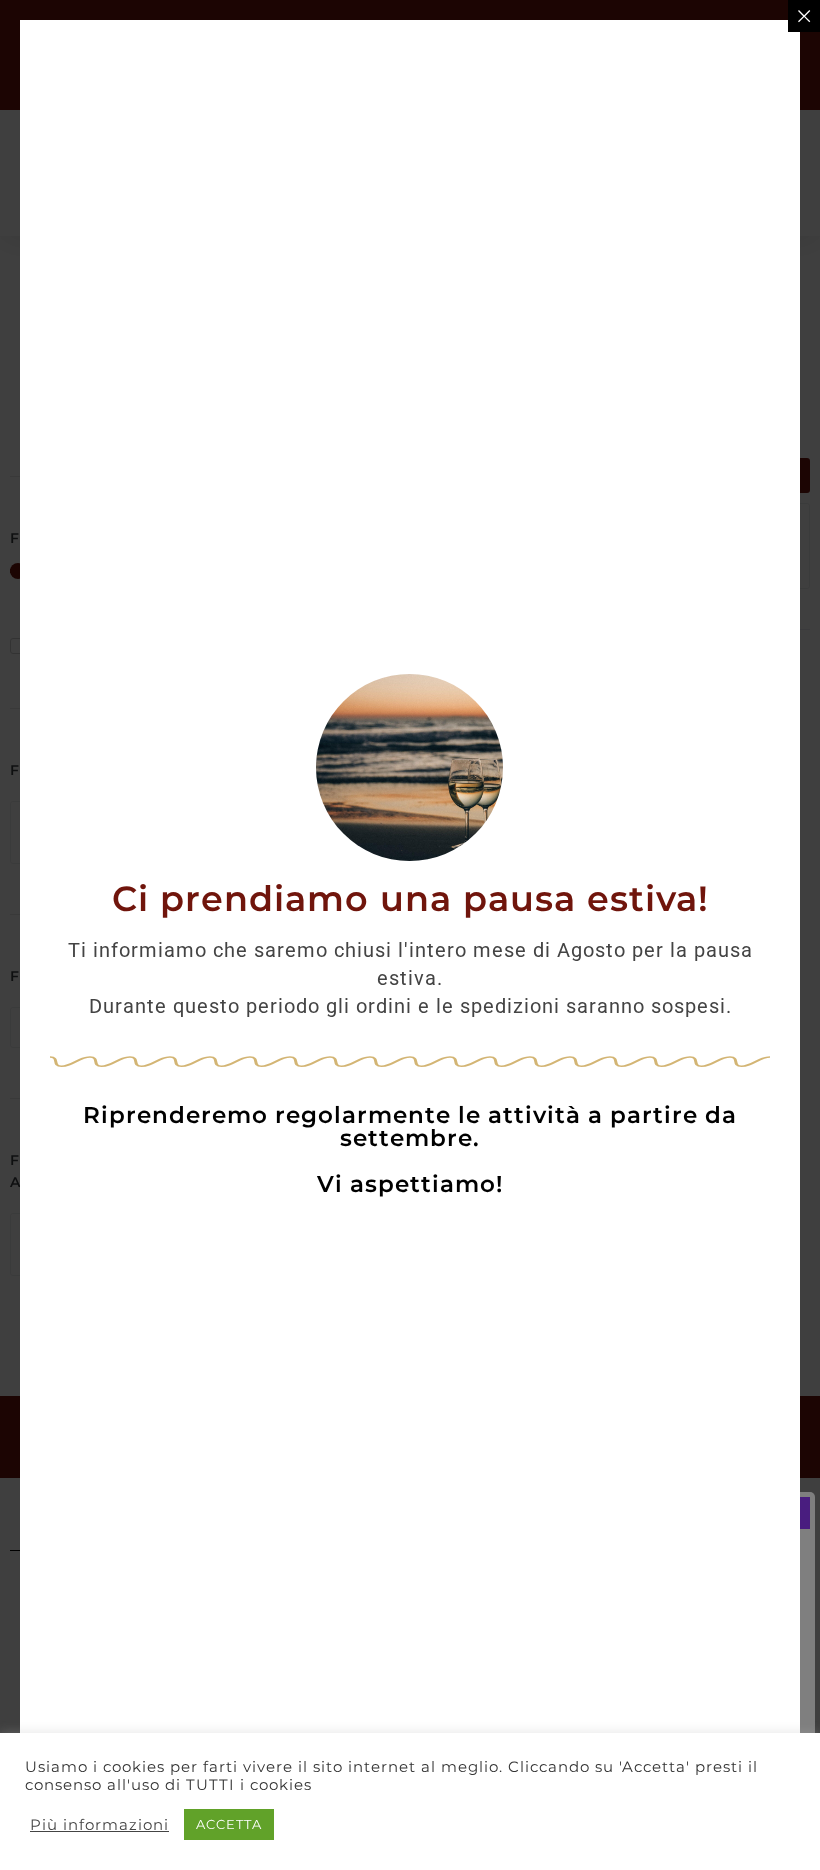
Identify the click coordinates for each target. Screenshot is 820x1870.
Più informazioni (99, 1825)
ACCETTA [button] (229, 1824)
